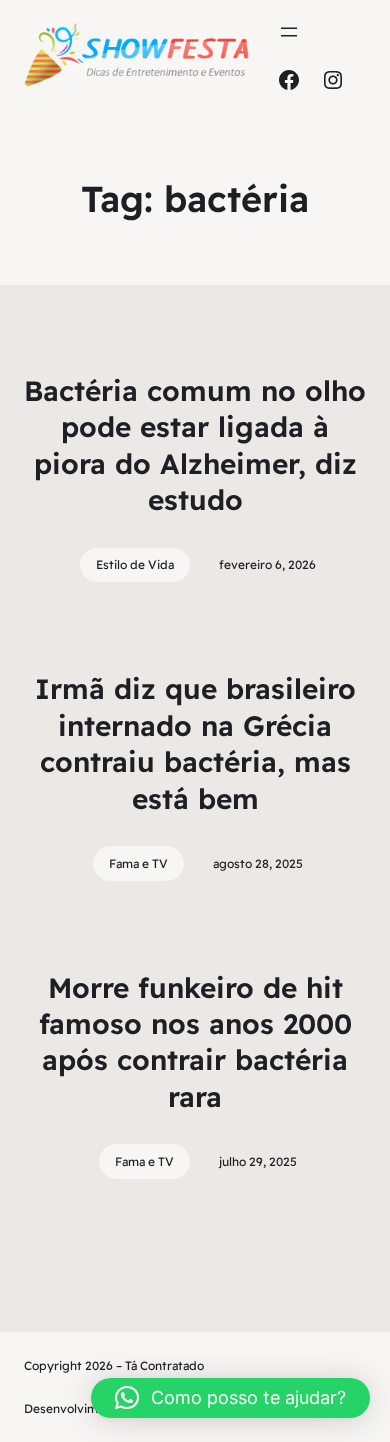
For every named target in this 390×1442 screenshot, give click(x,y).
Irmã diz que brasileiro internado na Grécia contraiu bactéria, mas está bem (195, 743)
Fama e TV (138, 863)
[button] (230, 1398)
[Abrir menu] (289, 32)
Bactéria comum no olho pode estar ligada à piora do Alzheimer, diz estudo (195, 445)
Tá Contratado (164, 1365)
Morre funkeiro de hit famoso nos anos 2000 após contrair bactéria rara (195, 1042)
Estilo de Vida (135, 564)
